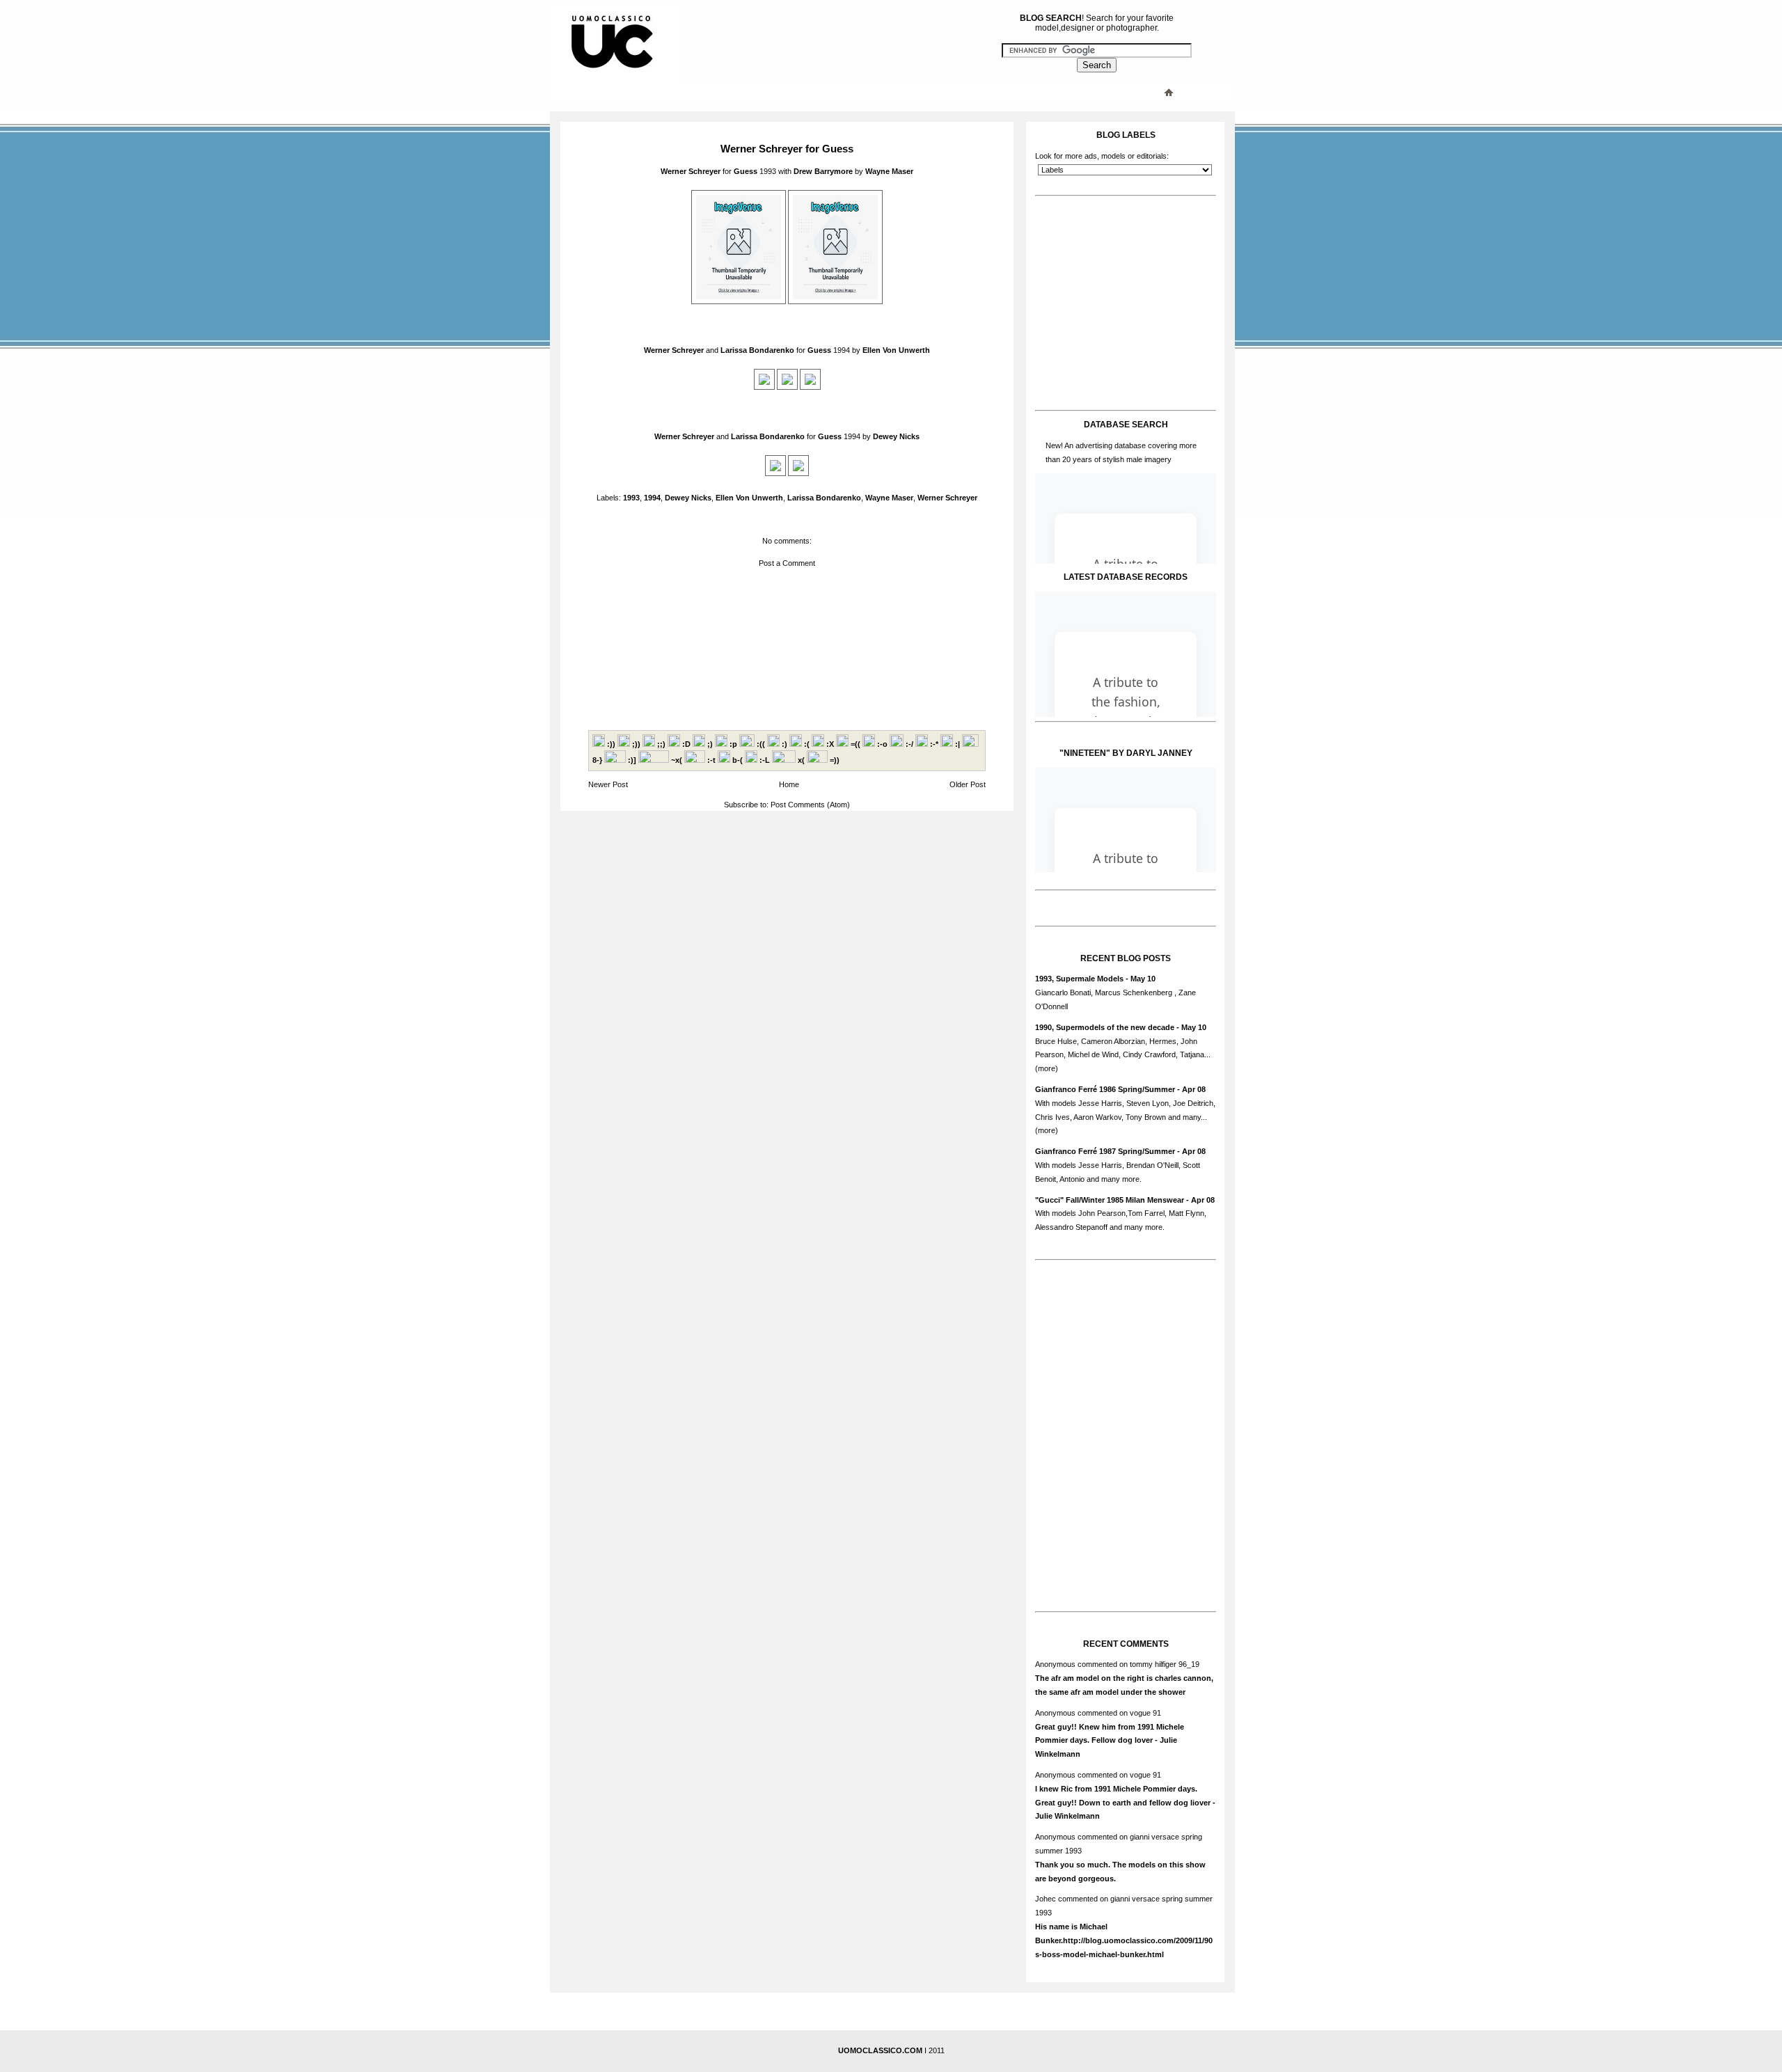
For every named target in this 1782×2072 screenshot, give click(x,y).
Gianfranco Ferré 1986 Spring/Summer (1105, 1089)
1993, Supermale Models (1079, 979)
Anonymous (1055, 1664)
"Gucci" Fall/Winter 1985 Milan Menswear (1110, 1200)
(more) (1047, 1068)
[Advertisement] (832, 92)
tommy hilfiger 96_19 (1165, 1664)
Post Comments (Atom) (810, 805)
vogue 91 (1145, 1713)
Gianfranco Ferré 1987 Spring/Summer (1105, 1151)
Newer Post (608, 784)
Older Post (968, 784)
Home (789, 784)
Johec (1046, 1899)
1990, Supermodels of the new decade (1105, 1027)
